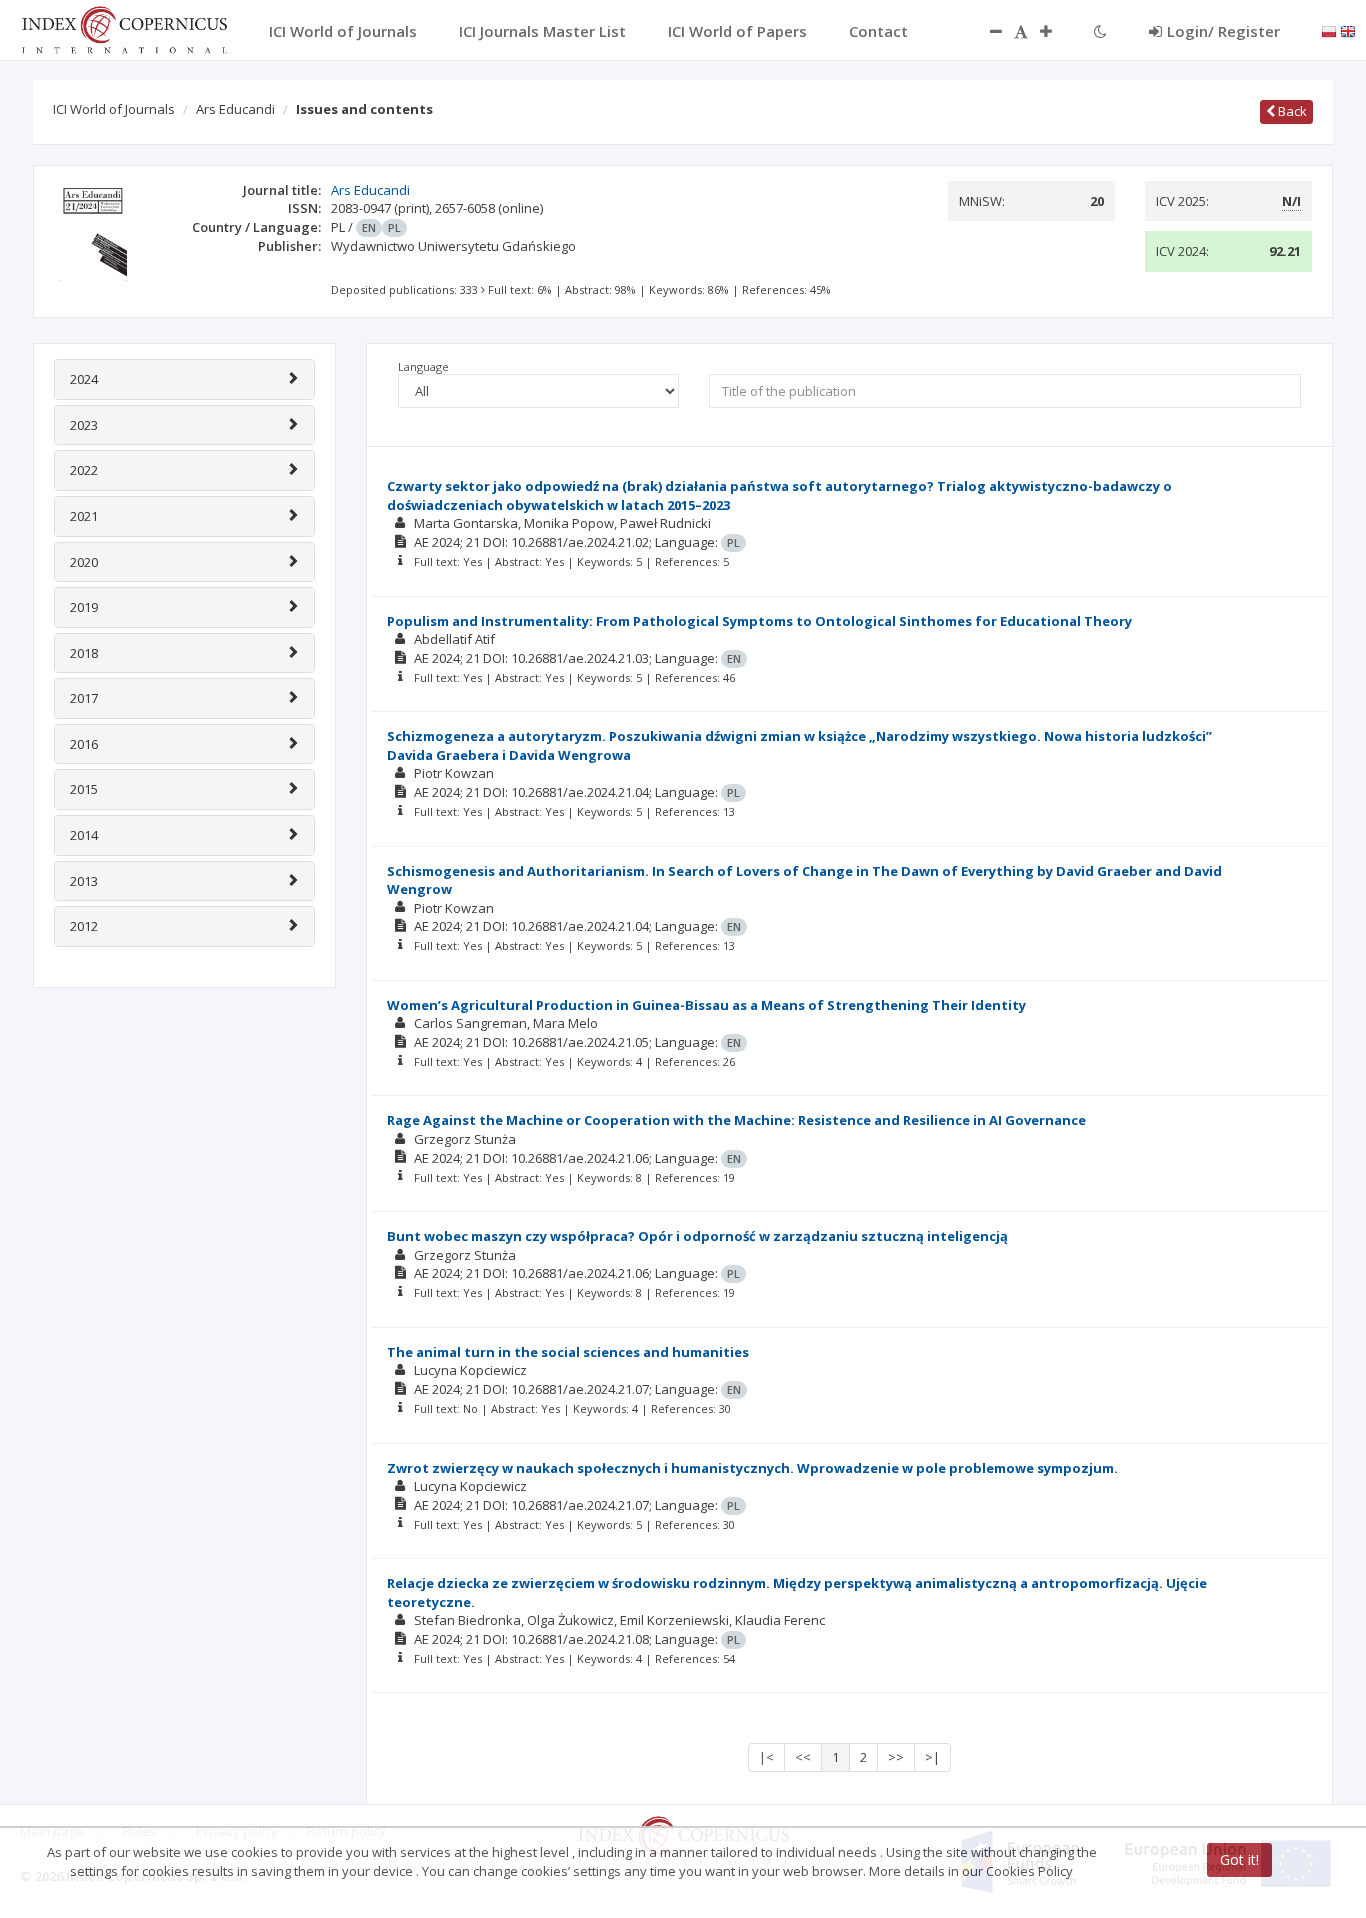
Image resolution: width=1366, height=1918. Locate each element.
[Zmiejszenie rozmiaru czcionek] (986, 31)
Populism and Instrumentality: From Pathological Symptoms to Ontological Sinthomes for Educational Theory (759, 621)
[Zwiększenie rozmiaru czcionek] (1056, 31)
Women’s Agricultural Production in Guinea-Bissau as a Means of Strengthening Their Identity (706, 1005)
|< (766, 1757)
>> (896, 1757)
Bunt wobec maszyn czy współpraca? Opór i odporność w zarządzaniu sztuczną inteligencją (697, 1236)
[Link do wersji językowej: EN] (1348, 30)
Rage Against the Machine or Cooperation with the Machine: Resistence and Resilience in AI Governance (736, 1120)
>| (932, 1757)
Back (1291, 111)
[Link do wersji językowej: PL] (1329, 30)
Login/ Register (1223, 31)
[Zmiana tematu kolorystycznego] (1100, 31)
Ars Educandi (235, 109)
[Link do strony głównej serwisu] (124, 28)
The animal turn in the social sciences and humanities (568, 1352)
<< (803, 1757)
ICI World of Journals (114, 109)
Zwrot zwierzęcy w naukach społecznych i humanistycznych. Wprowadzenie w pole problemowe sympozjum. (752, 1468)
